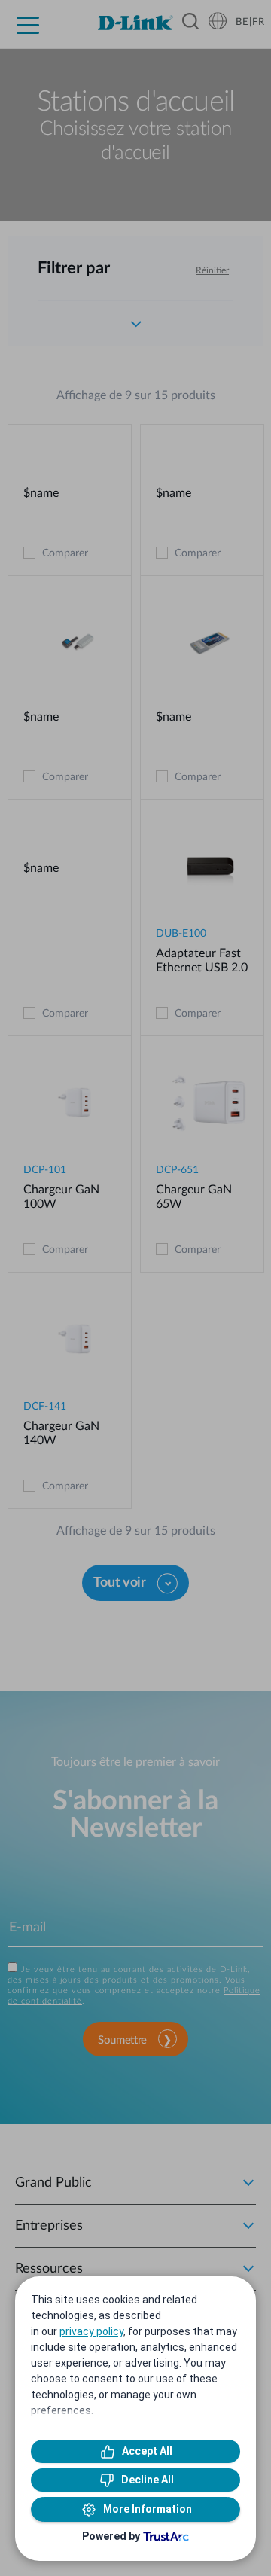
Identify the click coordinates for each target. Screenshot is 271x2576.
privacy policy (91, 2331)
